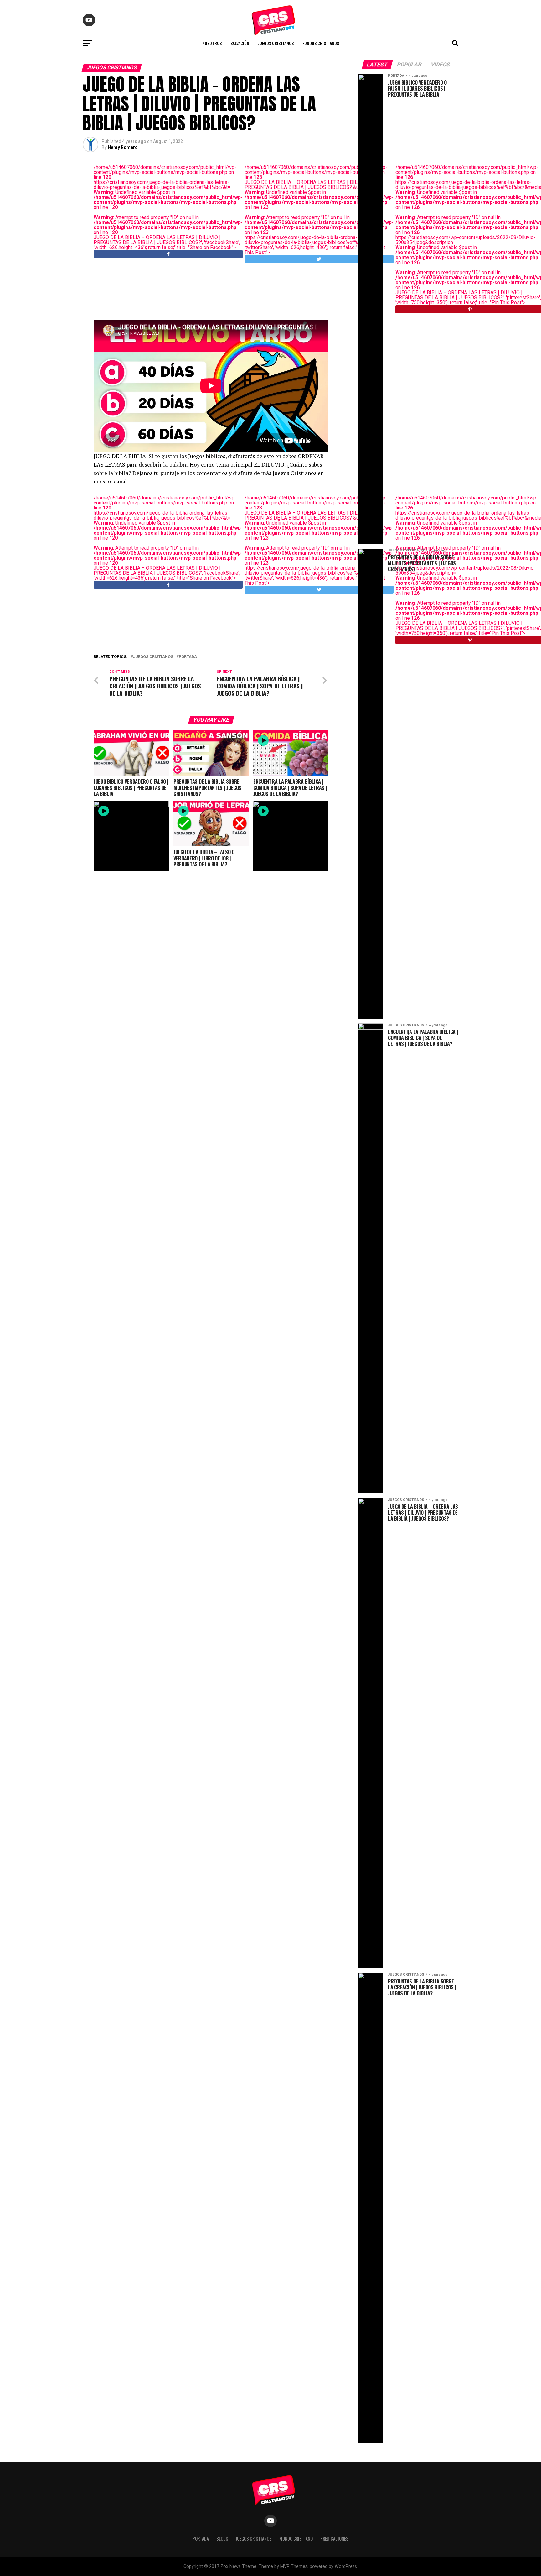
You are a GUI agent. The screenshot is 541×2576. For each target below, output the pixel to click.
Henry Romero (123, 147)
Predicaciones (334, 2539)
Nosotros (212, 43)
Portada (188, 657)
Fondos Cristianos (321, 43)
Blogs (222, 2539)
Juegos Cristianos (276, 43)
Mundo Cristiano (296, 2539)
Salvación (240, 43)
